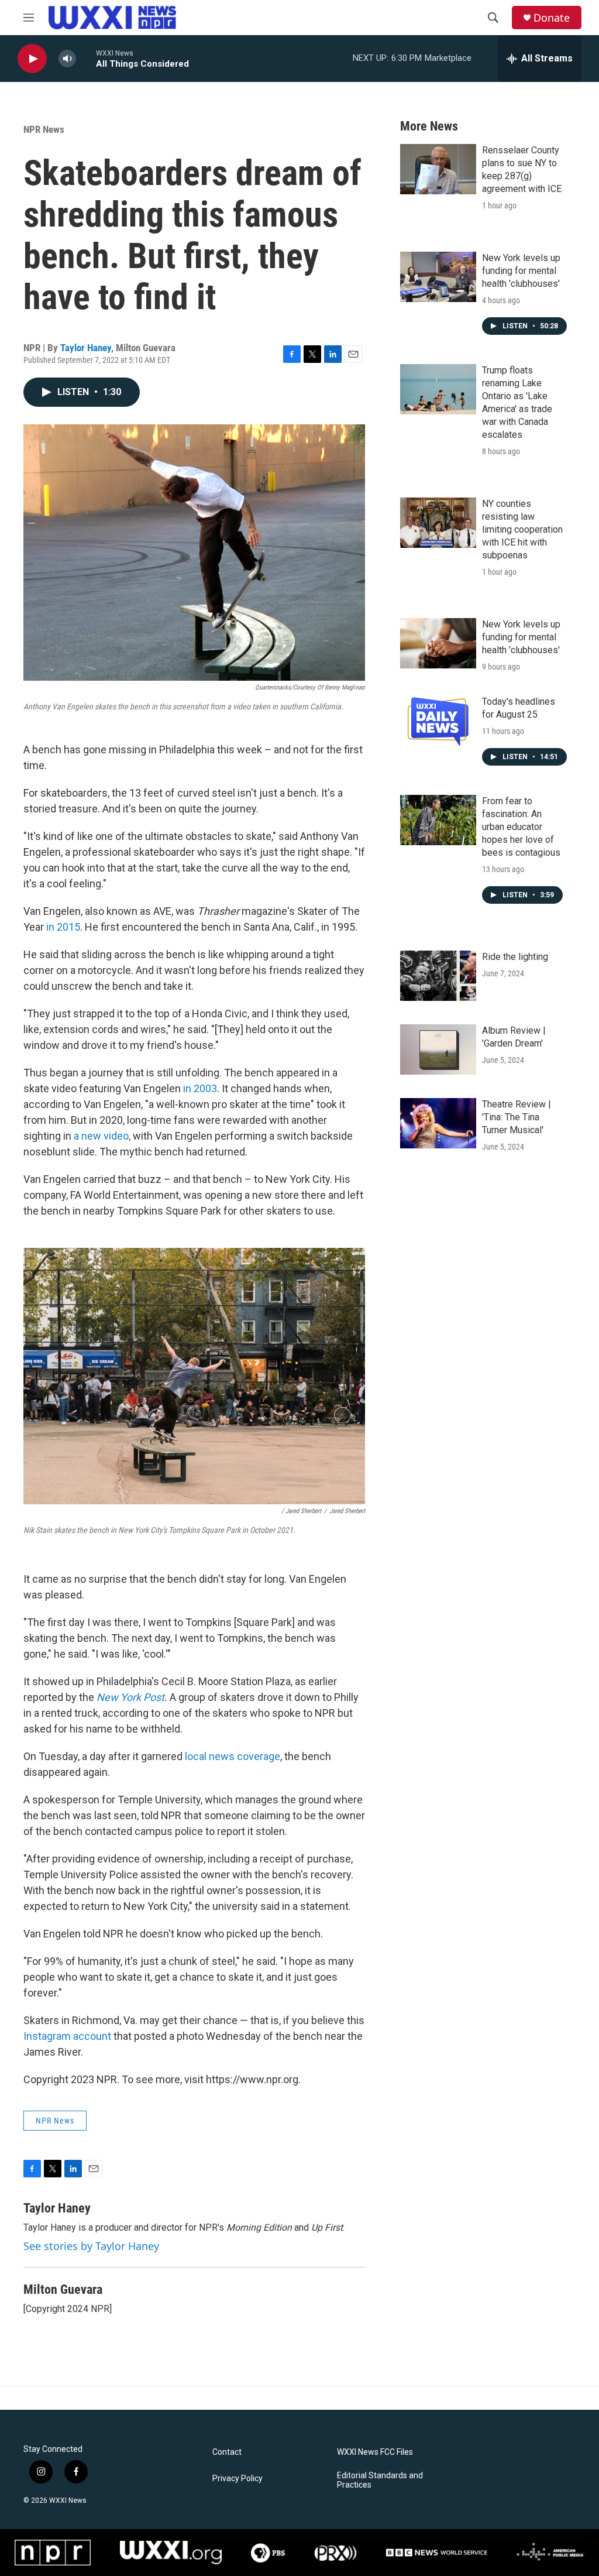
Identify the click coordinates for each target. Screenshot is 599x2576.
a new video (101, 1136)
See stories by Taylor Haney (91, 2246)
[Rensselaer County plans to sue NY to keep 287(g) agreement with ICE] (438, 169)
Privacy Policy (237, 2479)
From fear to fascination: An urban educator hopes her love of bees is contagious (521, 827)
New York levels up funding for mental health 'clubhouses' (521, 271)
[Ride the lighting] (438, 976)
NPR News (44, 129)
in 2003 (200, 1088)
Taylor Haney (86, 348)
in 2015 (63, 927)
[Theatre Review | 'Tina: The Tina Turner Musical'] (438, 1123)
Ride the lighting (515, 957)
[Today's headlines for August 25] (438, 721)
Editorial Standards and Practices (380, 2480)
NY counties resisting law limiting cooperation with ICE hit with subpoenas (522, 529)
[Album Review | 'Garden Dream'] (438, 1049)
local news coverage (233, 1756)
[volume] (67, 59)
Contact (227, 2452)
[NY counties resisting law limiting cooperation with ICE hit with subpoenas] (438, 523)
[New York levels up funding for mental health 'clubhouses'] (438, 277)
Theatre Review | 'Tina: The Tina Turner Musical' (517, 1117)
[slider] (86, 58)
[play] (32, 59)
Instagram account (67, 2036)
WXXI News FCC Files (375, 2452)
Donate (552, 18)
